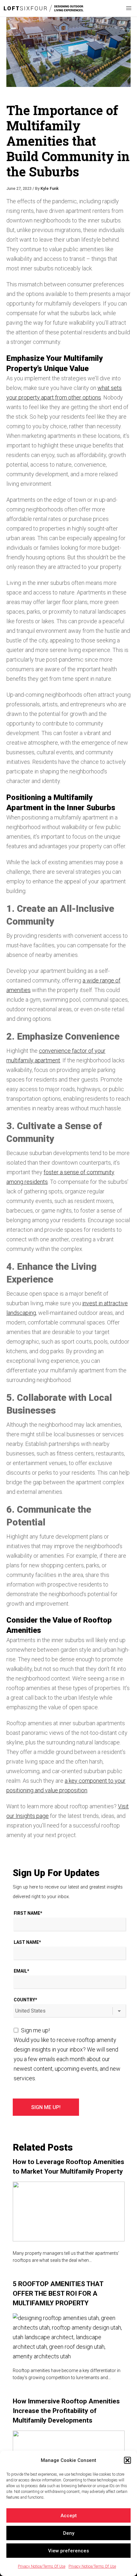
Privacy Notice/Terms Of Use (42, 2566)
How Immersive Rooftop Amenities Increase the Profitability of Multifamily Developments (66, 2411)
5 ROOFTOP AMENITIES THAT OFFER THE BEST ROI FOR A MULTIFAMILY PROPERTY (58, 2293)
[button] (127, 2460)
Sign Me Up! (46, 2107)
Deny (69, 2533)
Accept (69, 2516)
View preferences (68, 2551)
